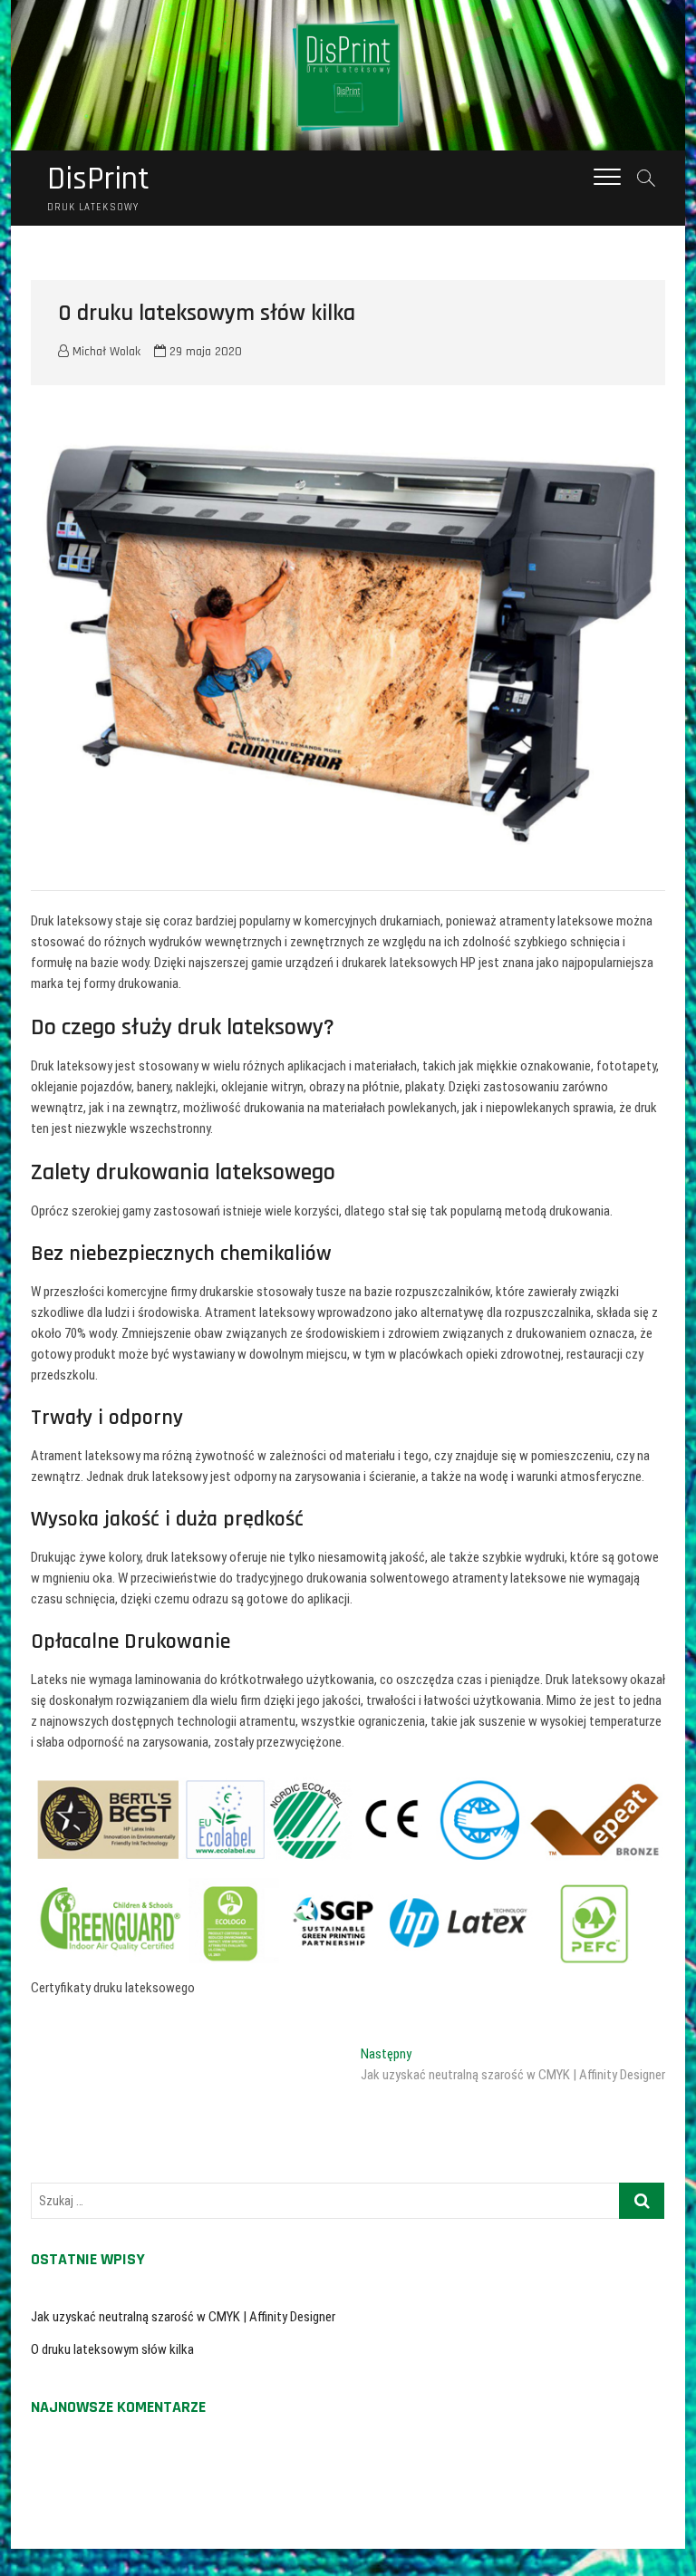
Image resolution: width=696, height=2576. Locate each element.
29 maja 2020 (204, 352)
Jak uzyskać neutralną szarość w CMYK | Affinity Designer (183, 2317)
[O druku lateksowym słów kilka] (348, 642)
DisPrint (98, 179)
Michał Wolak (105, 352)
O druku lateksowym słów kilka (112, 2349)
